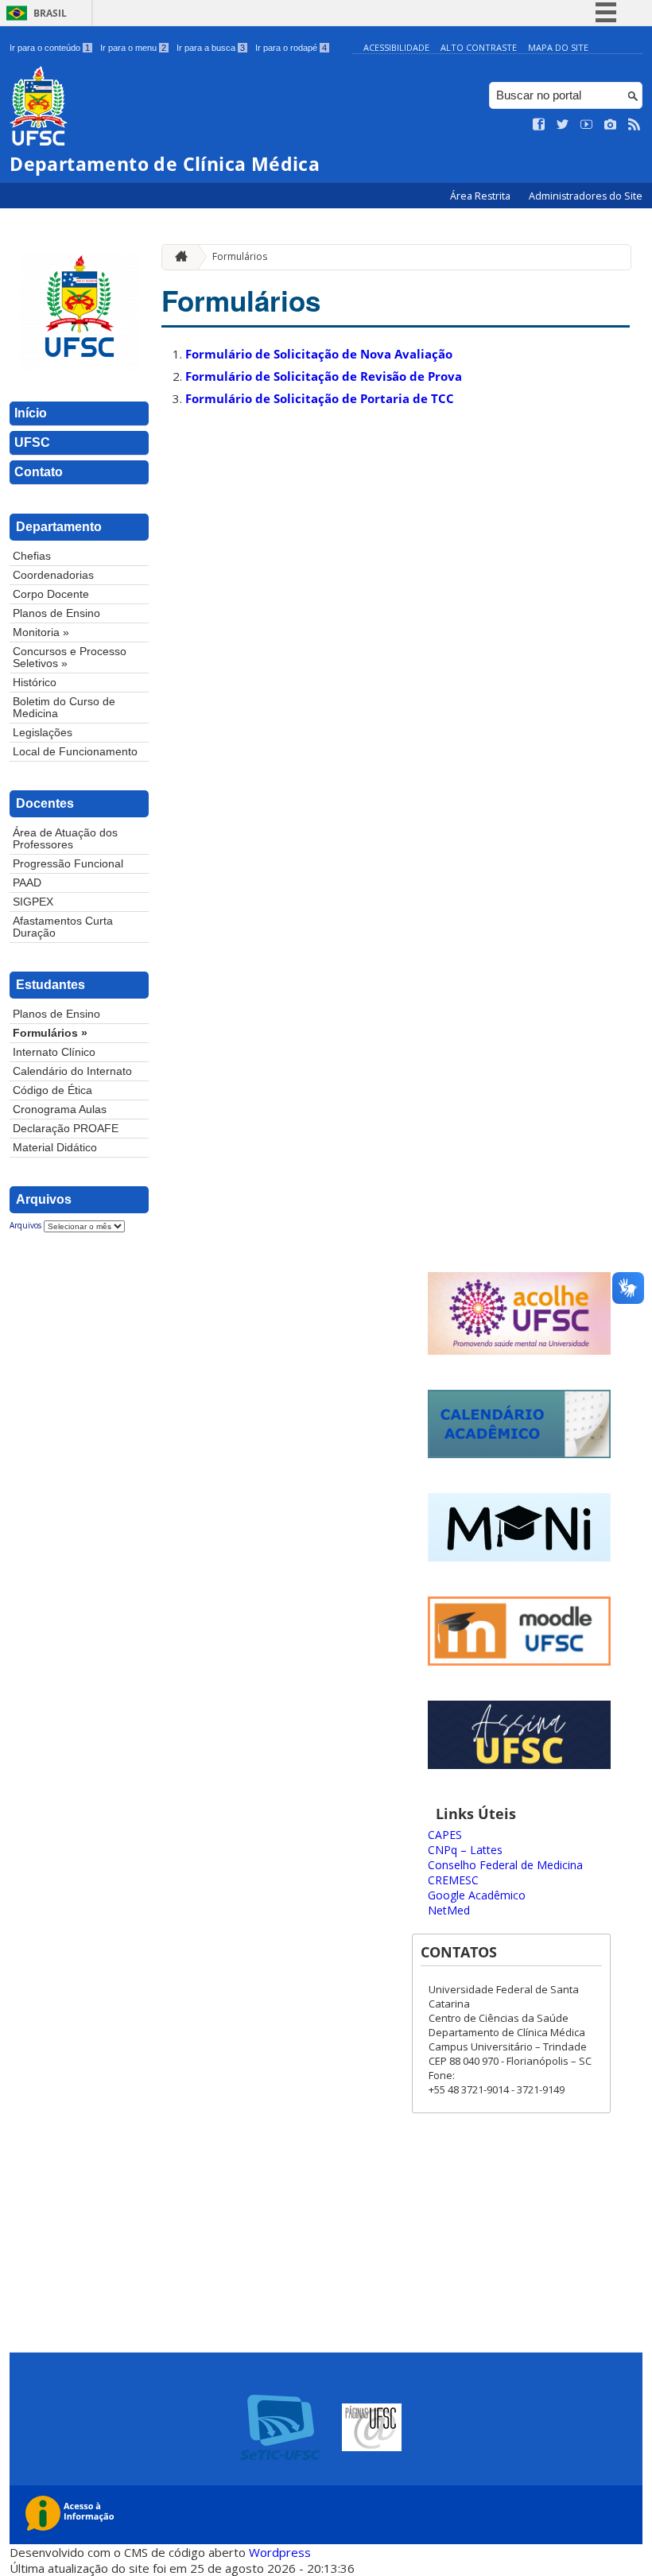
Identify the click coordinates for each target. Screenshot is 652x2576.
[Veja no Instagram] (611, 125)
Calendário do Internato (72, 1071)
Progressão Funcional (68, 864)
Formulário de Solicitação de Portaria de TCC (320, 398)
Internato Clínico (54, 1052)
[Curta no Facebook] (539, 125)
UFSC (32, 442)
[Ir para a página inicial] (177, 257)
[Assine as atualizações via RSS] (635, 125)
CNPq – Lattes (465, 1850)
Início (31, 413)
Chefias (32, 556)
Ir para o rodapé (291, 48)
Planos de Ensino (56, 613)
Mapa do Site (558, 47)
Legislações (43, 733)
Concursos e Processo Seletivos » (70, 658)
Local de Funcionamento (75, 752)
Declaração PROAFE (66, 1129)
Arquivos (25, 1225)
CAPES (445, 1835)
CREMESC (453, 1880)
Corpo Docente (51, 594)
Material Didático (55, 1148)
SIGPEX (33, 902)
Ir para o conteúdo (50, 48)
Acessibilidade (396, 47)
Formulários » (50, 1033)
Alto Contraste (479, 47)
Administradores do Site (586, 196)
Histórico (35, 683)
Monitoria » (41, 632)
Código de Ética (52, 1090)
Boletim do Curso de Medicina (64, 708)
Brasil (50, 13)
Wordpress (280, 2552)
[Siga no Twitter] (563, 125)
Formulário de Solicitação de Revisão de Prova (324, 376)
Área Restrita (481, 196)
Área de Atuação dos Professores (65, 839)
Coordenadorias (53, 575)
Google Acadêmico (477, 1895)
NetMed (449, 1910)
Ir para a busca (211, 48)
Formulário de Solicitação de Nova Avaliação (319, 354)
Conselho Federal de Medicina (505, 1865)
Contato (39, 472)
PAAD (27, 883)
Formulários (240, 256)
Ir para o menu (133, 48)
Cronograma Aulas (60, 1110)
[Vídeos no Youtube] (587, 125)
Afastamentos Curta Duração (63, 927)
